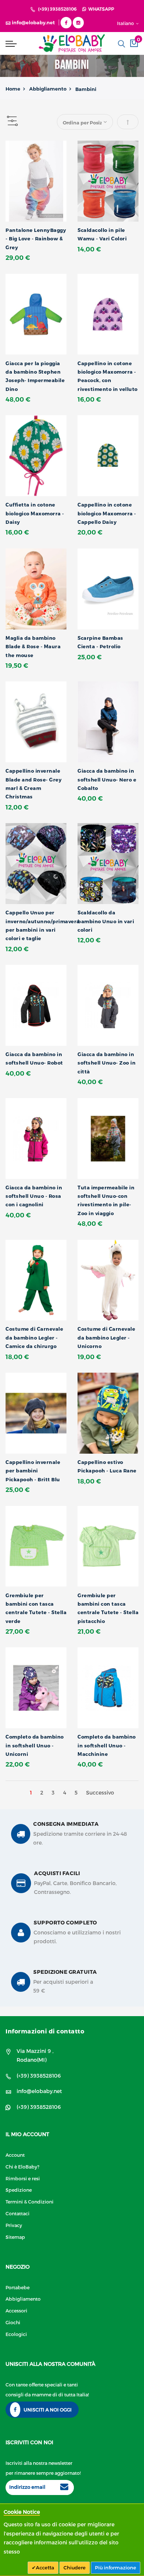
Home (13, 89)
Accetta (45, 2568)
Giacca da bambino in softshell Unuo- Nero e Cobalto (107, 779)
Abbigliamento (48, 89)
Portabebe (18, 2287)
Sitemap (15, 2237)
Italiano (126, 23)
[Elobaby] (72, 43)
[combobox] (121, 44)
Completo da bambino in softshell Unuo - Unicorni (35, 1745)
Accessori (16, 2310)
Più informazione (116, 2568)
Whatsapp (100, 9)
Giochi (13, 2322)
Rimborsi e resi (23, 2178)
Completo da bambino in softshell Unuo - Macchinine (107, 1745)
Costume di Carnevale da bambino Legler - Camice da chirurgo (34, 1338)
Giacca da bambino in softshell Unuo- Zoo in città (107, 1063)
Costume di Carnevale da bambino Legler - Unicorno (106, 1338)
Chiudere (75, 2568)
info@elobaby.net (39, 2091)
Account (15, 2155)
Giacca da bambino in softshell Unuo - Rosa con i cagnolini (34, 1196)
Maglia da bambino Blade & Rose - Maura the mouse (33, 647)
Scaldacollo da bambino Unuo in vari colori (106, 921)
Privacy (14, 2225)
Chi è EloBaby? (23, 2166)
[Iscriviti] (64, 2488)
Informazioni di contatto (45, 2031)
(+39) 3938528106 (57, 9)
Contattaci (18, 2213)
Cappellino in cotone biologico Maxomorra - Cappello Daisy (107, 513)
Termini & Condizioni (30, 2201)
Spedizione (19, 2190)
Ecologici (16, 2334)
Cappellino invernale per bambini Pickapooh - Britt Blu (33, 1471)
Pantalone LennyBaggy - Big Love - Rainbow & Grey (36, 239)
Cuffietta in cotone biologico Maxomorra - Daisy (35, 513)
